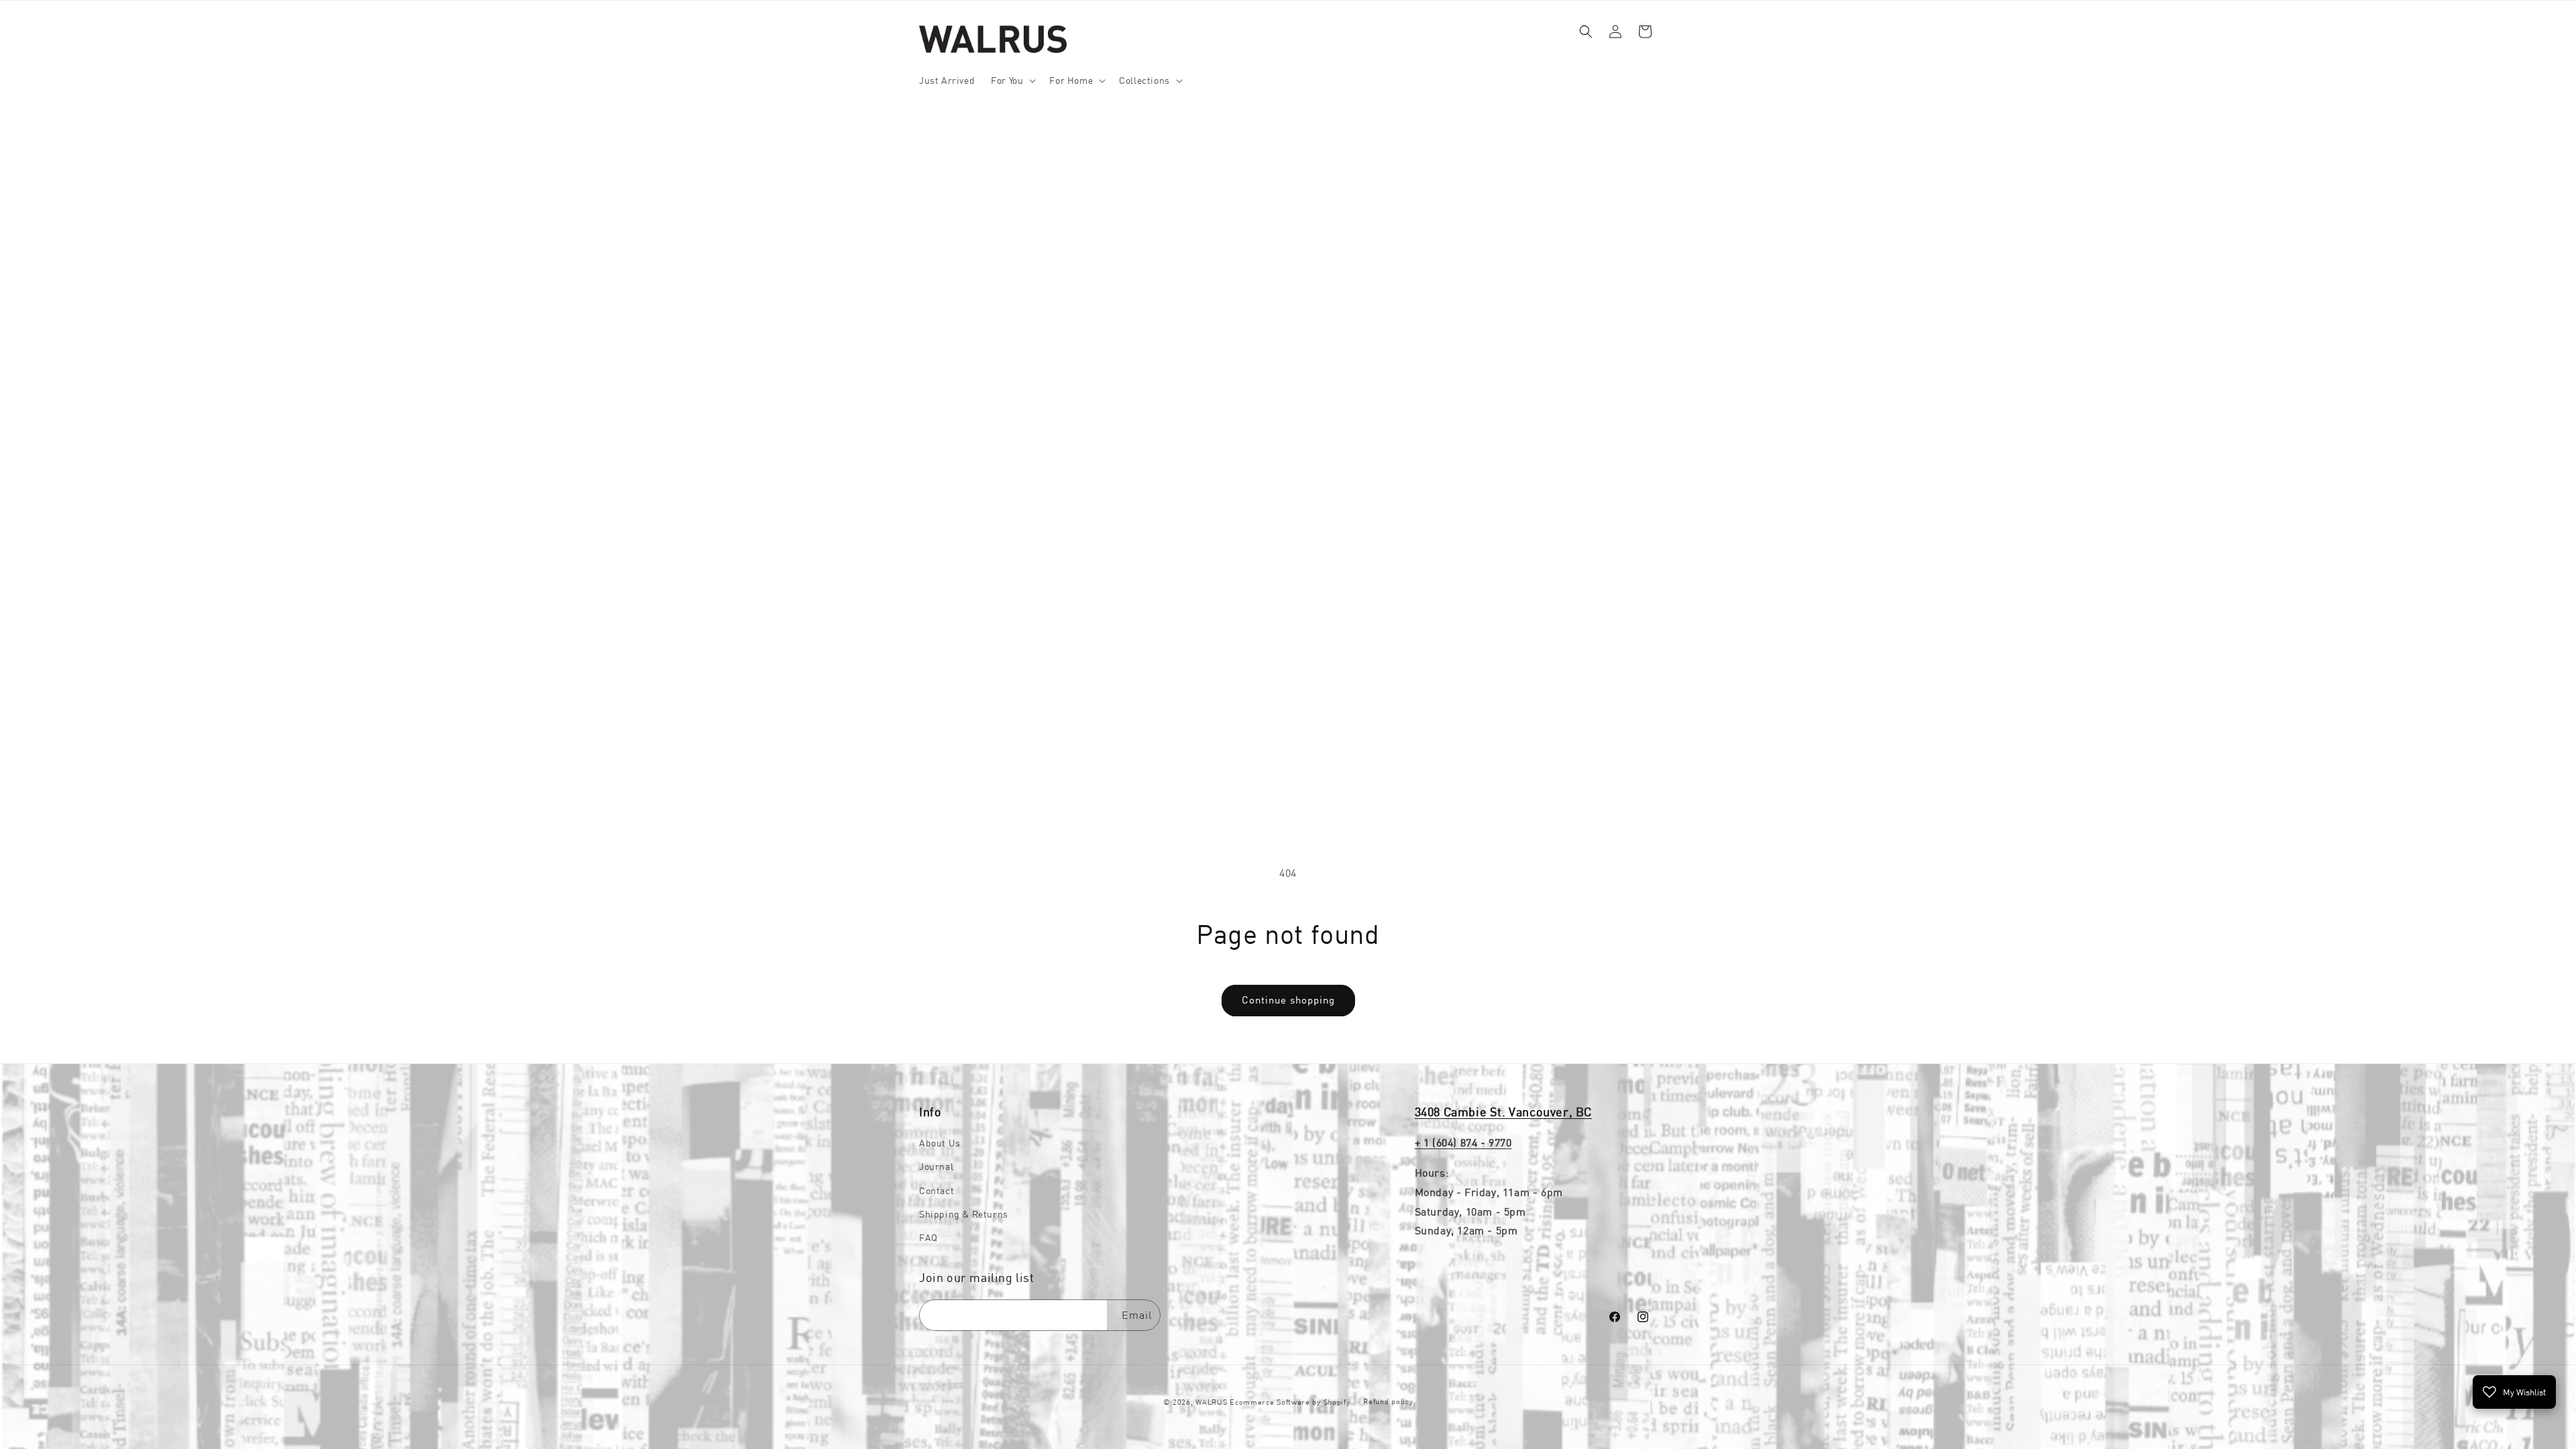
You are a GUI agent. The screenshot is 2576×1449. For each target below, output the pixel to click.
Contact (936, 1191)
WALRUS (1211, 1402)
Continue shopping (1288, 1000)
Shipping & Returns (964, 1214)
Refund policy (1388, 1401)
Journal (936, 1167)
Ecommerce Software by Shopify (1290, 1402)
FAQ (928, 1238)
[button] (1012, 80)
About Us (940, 1143)
